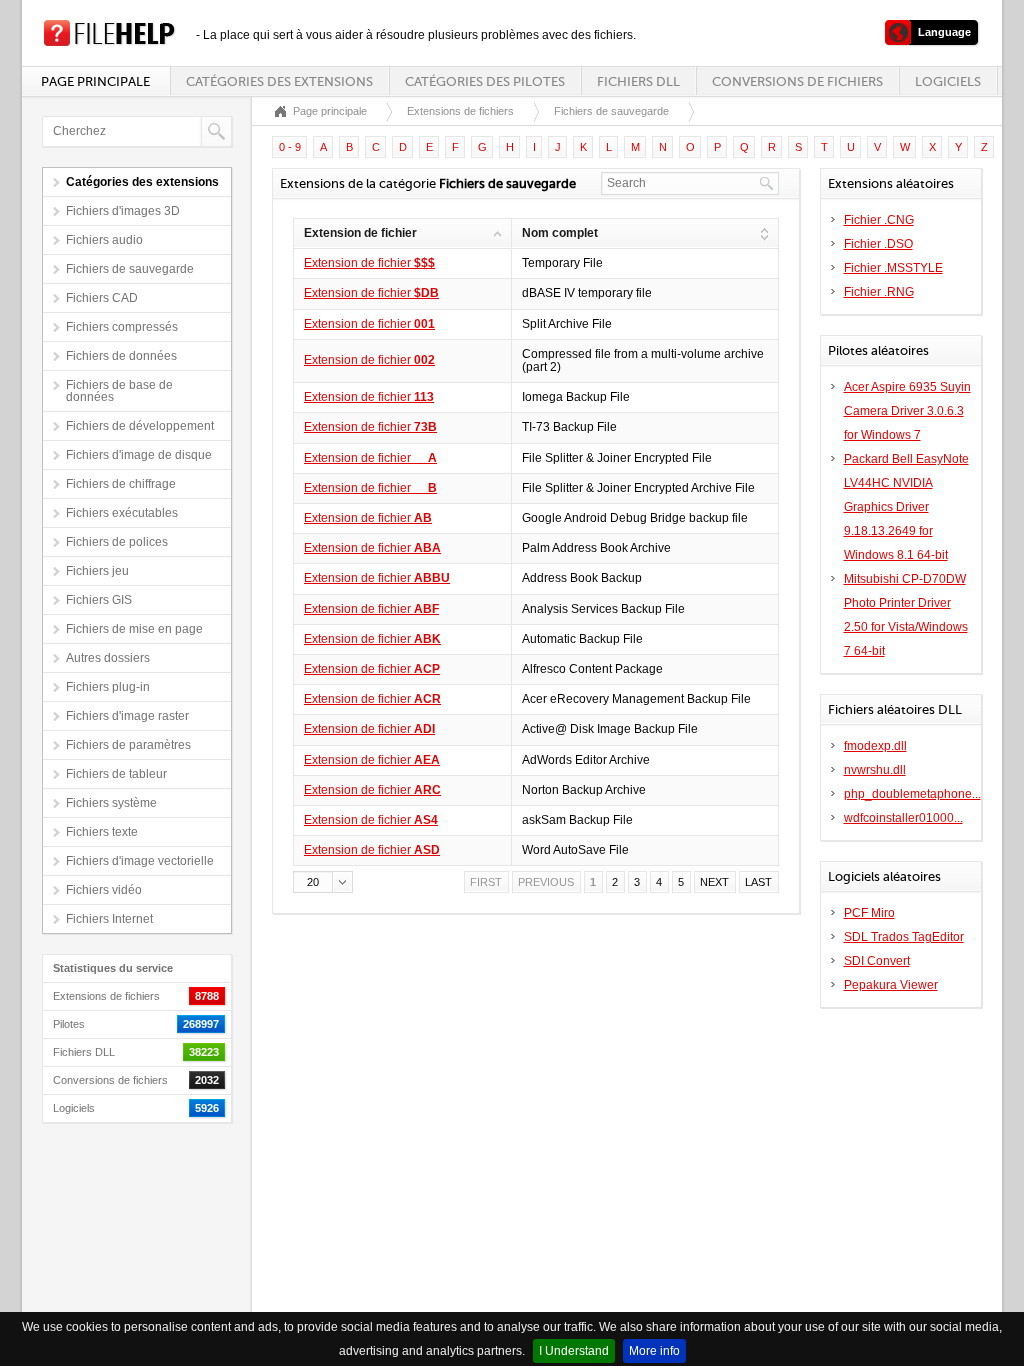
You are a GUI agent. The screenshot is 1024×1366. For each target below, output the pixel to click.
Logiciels (948, 81)
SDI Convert (877, 961)
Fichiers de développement (140, 426)
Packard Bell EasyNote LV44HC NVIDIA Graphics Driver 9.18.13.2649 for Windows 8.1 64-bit (906, 507)
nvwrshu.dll (875, 770)
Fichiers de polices (117, 542)
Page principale (95, 81)
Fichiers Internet (109, 919)
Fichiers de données (121, 356)
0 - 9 (290, 147)
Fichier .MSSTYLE (893, 268)
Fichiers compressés (122, 327)
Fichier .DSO (878, 244)
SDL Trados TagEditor (904, 937)
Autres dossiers (108, 658)
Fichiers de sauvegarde (130, 269)
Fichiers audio (104, 240)
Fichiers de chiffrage (121, 484)
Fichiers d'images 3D (123, 211)
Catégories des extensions (279, 81)
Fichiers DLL (638, 81)
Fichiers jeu (97, 571)
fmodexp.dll (875, 746)
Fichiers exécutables (122, 513)
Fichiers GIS (99, 600)
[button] (323, 882)
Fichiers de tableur (116, 774)
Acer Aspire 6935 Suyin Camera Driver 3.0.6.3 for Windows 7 (907, 411)
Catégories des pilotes (485, 81)
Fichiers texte (102, 832)
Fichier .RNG (879, 292)
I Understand (574, 1351)
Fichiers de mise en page (134, 629)
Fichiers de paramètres (128, 745)
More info (654, 1351)
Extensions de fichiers (460, 111)
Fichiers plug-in (108, 687)
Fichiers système (111, 803)
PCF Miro (869, 913)
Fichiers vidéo (104, 890)
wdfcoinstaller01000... (903, 818)
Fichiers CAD (102, 298)
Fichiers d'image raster (127, 716)
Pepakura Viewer (891, 985)
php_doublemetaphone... (912, 794)
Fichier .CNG (879, 220)
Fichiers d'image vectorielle (140, 861)
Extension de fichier (369, 263)
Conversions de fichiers (797, 81)
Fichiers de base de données (119, 391)
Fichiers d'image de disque (139, 455)
